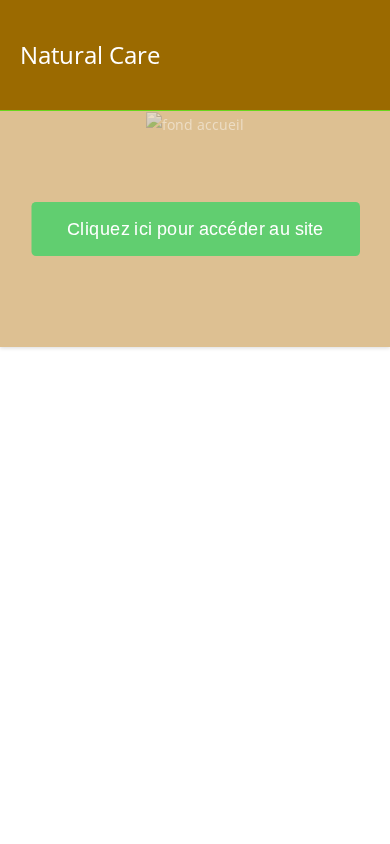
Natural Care (90, 54)
